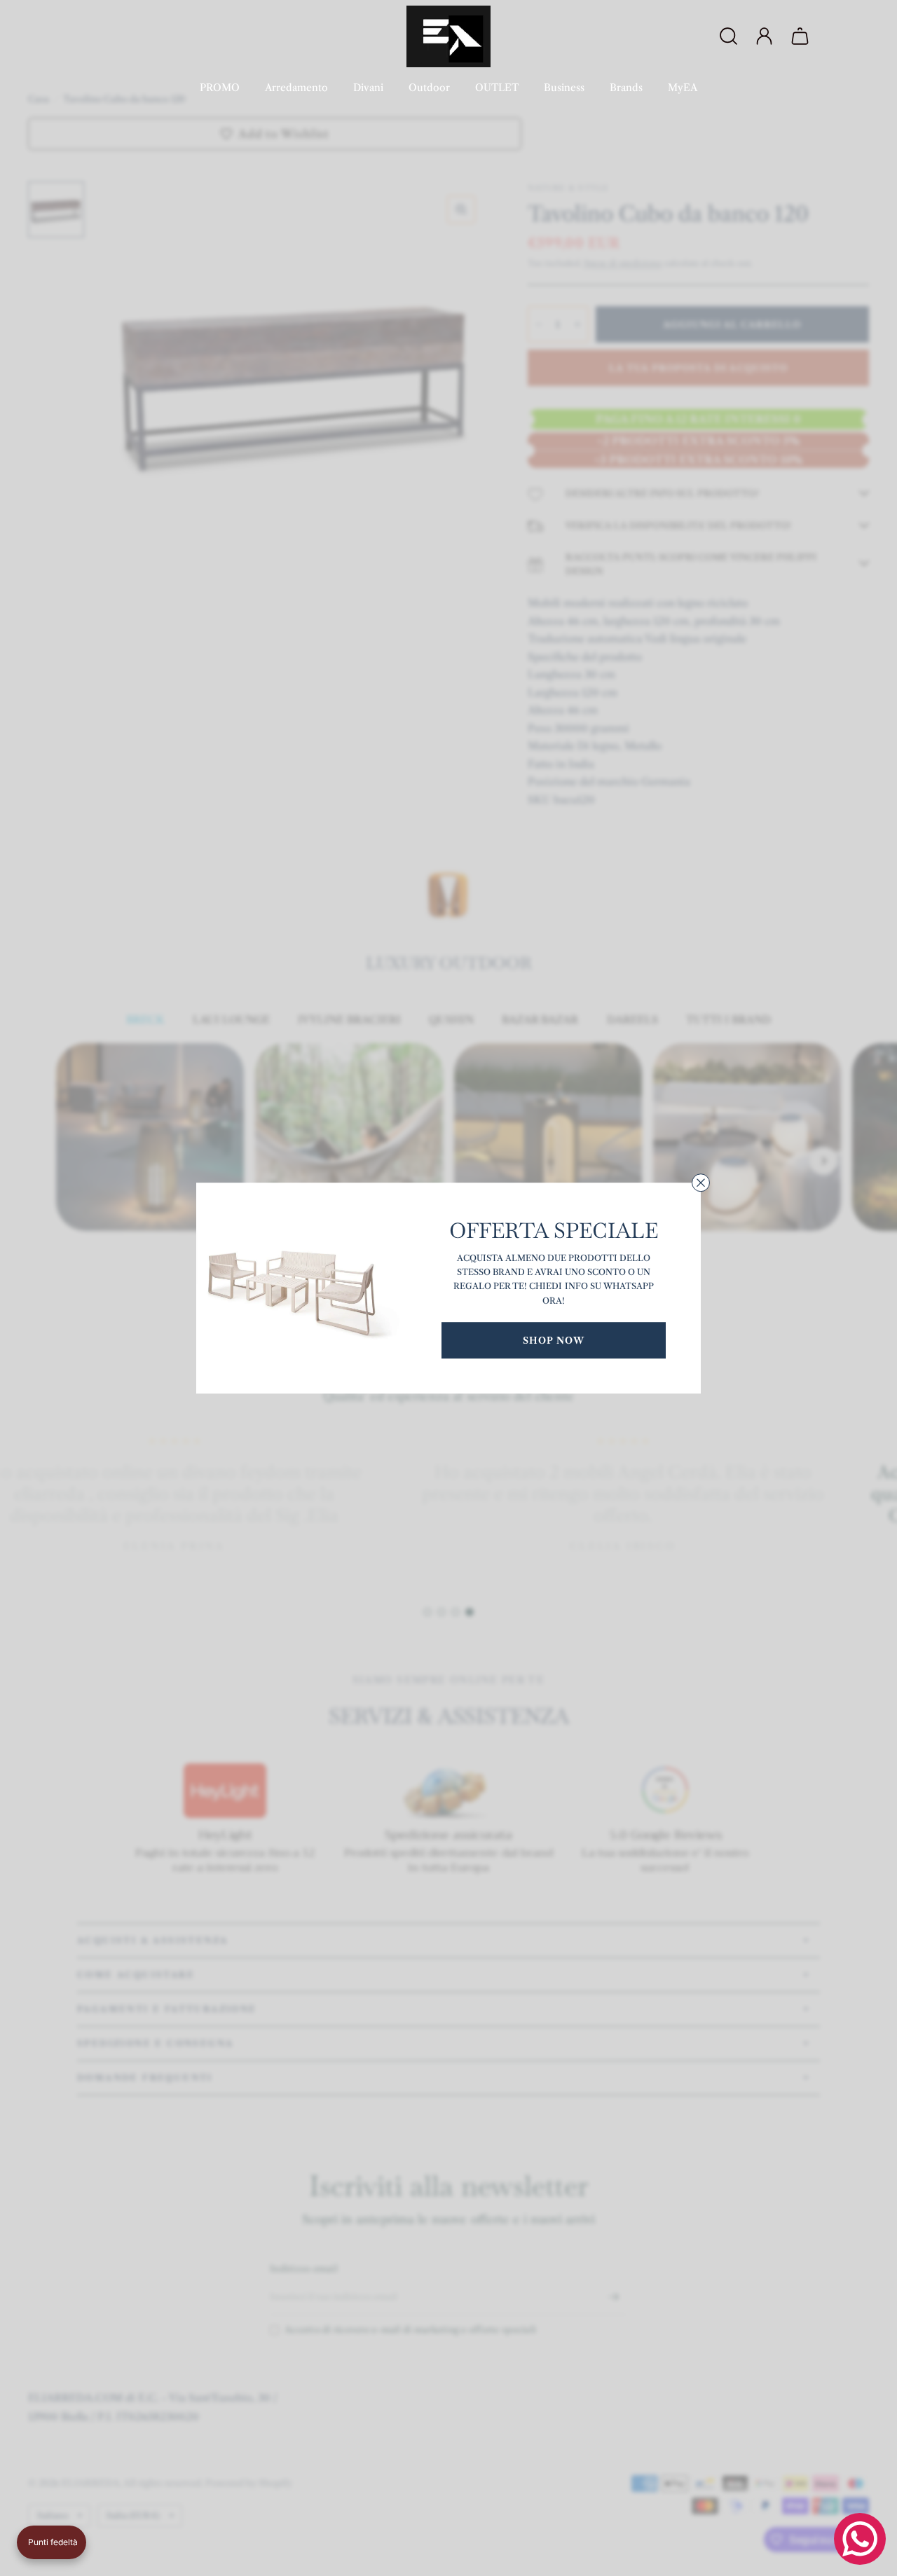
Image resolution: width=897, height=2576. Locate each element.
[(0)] (802, 36)
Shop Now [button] (554, 1340)
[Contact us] (860, 2539)
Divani (368, 88)
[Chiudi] (701, 1183)
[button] (52, 2542)
